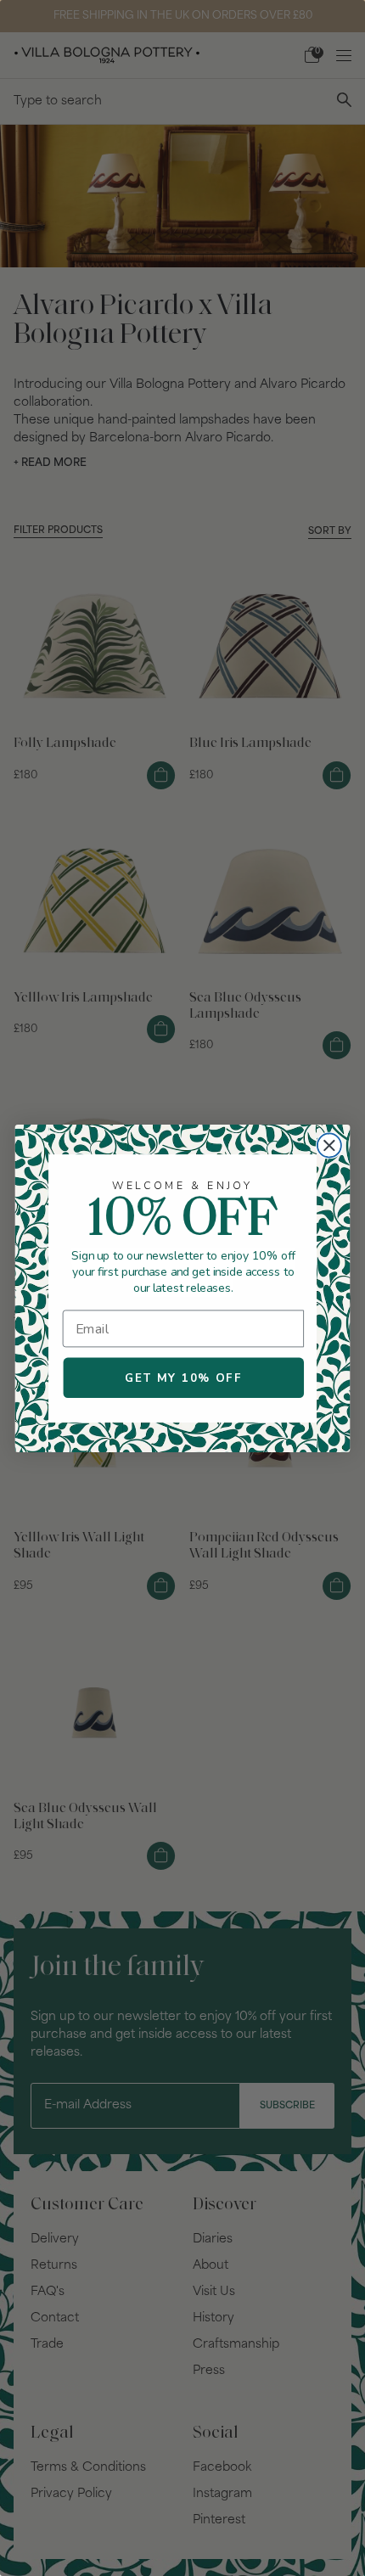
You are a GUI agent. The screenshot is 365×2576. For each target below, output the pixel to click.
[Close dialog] (329, 1145)
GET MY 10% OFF (183, 1378)
